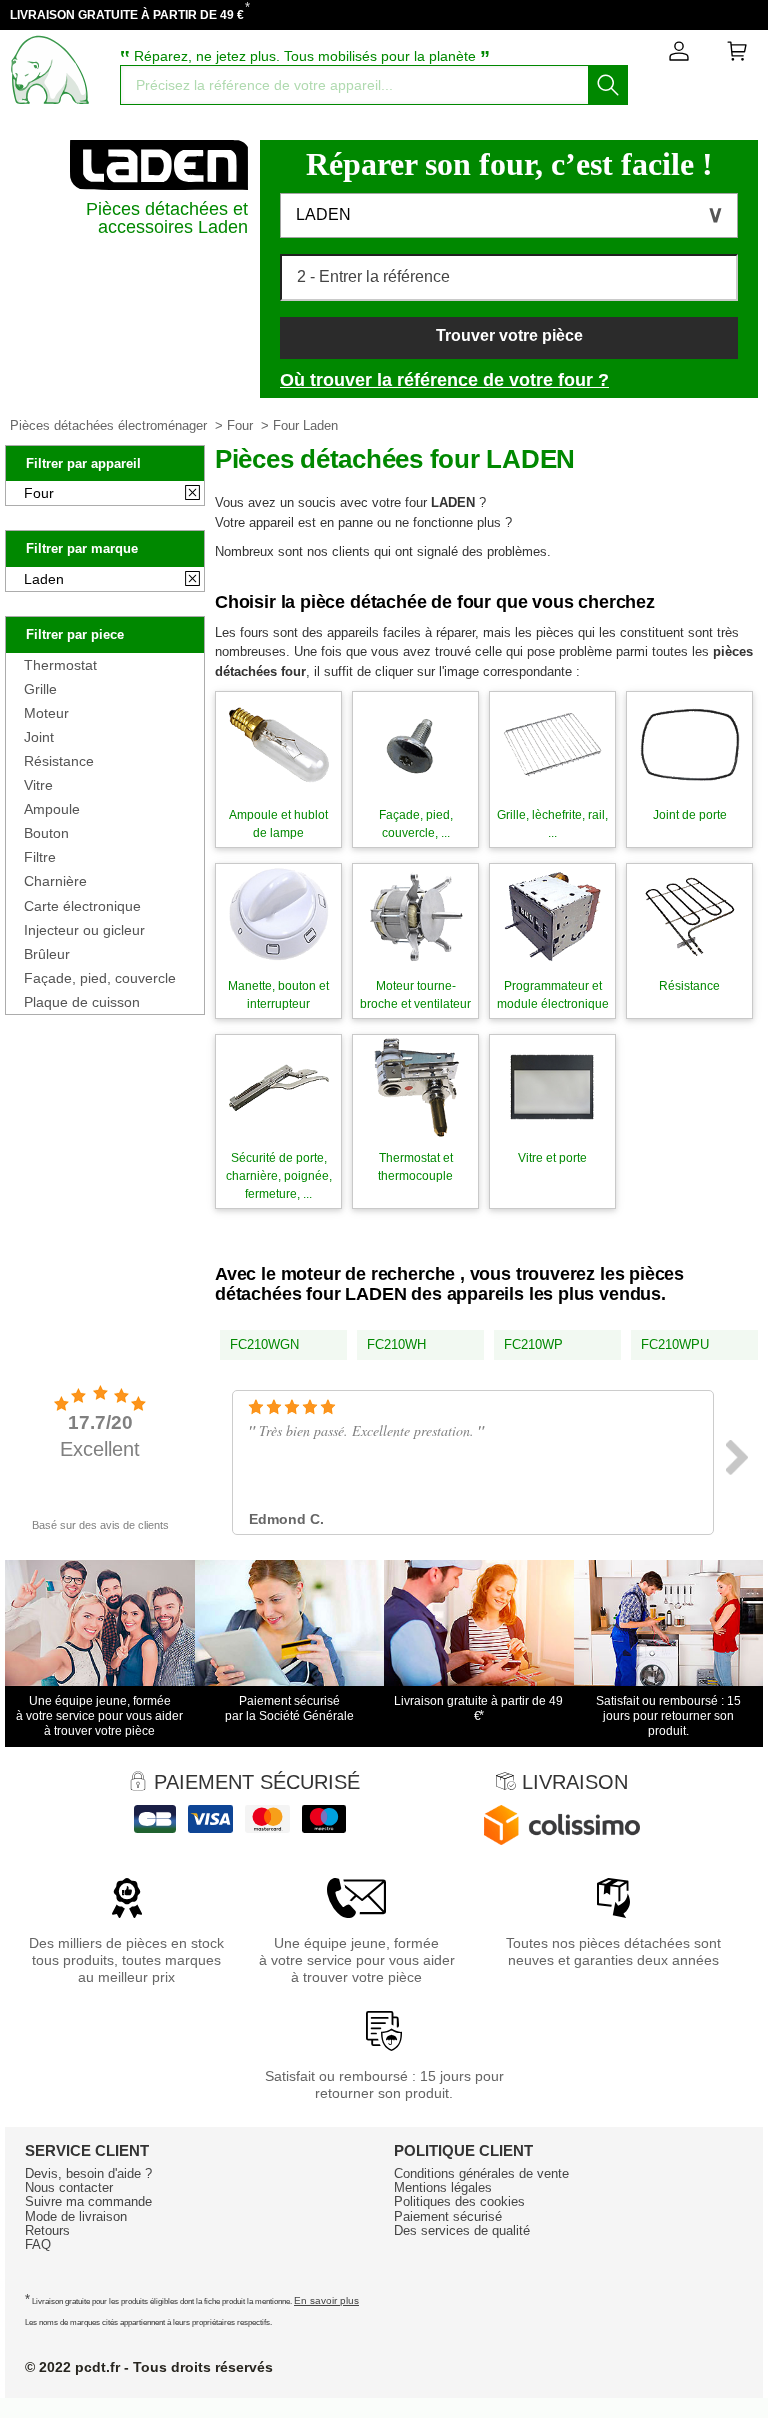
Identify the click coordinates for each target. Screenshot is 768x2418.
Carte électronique (82, 906)
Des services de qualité (462, 2230)
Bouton (46, 833)
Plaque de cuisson (82, 1002)
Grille (40, 689)
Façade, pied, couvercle (100, 978)
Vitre (38, 785)
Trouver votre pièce (509, 335)
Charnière (55, 881)
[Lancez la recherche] (608, 85)
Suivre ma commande (88, 2201)
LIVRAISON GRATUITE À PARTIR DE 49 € (127, 15)
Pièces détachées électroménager (108, 425)
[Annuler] (192, 494)
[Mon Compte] (679, 55)
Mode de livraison (76, 2216)
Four (240, 425)
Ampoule (52, 809)
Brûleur (47, 954)
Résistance (59, 761)
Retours (47, 2230)
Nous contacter (69, 2187)
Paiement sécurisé (448, 2216)
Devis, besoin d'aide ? (88, 2173)
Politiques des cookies (459, 2201)
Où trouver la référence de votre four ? (444, 380)
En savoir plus (326, 2300)
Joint (39, 737)
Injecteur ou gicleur (84, 930)
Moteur (46, 713)
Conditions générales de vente (481, 2173)
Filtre (40, 857)
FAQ (38, 2244)
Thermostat (60, 665)
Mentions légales (443, 2187)
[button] (509, 215)
